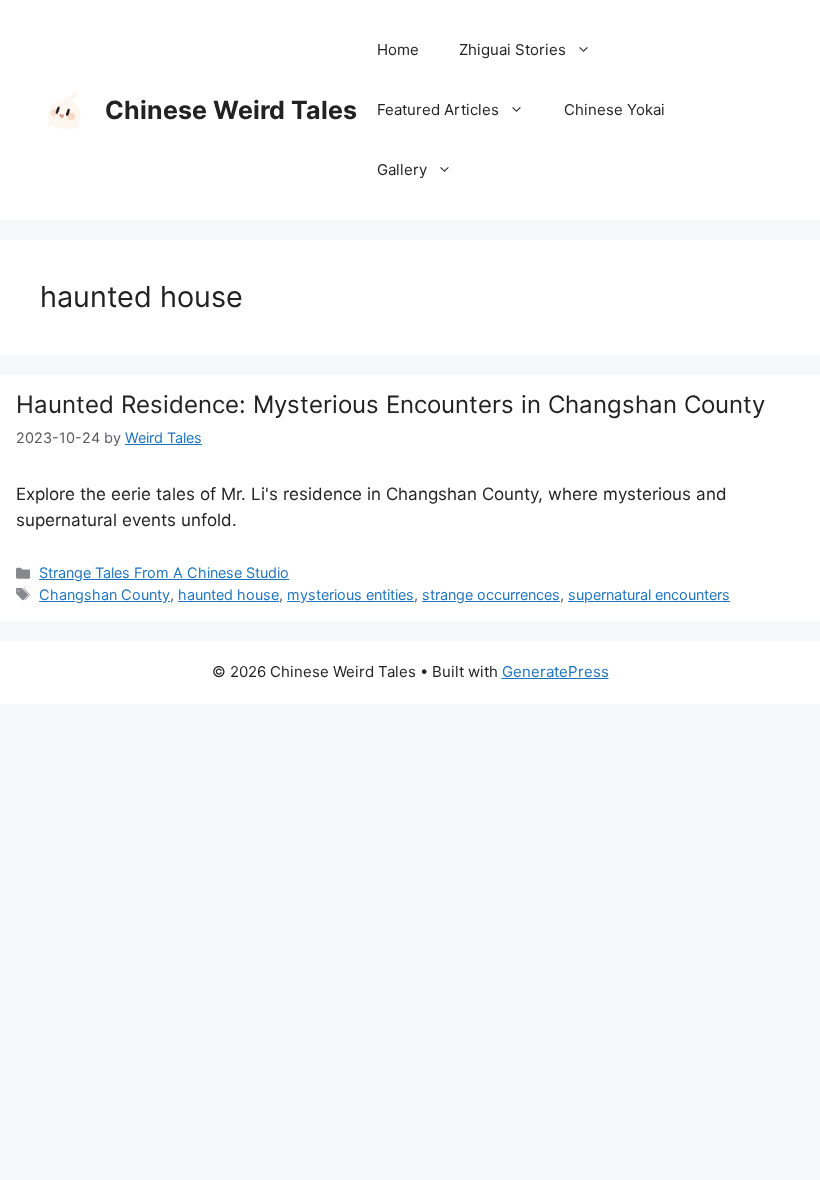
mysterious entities (350, 594)
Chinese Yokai (614, 109)
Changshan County (104, 594)
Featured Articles (438, 109)
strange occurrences (491, 594)
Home (398, 49)
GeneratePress (555, 671)
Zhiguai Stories (512, 49)
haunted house (228, 594)
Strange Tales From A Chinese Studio (164, 572)
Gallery (402, 169)
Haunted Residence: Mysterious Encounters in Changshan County (390, 404)
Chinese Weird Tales (231, 110)
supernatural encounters (649, 594)
